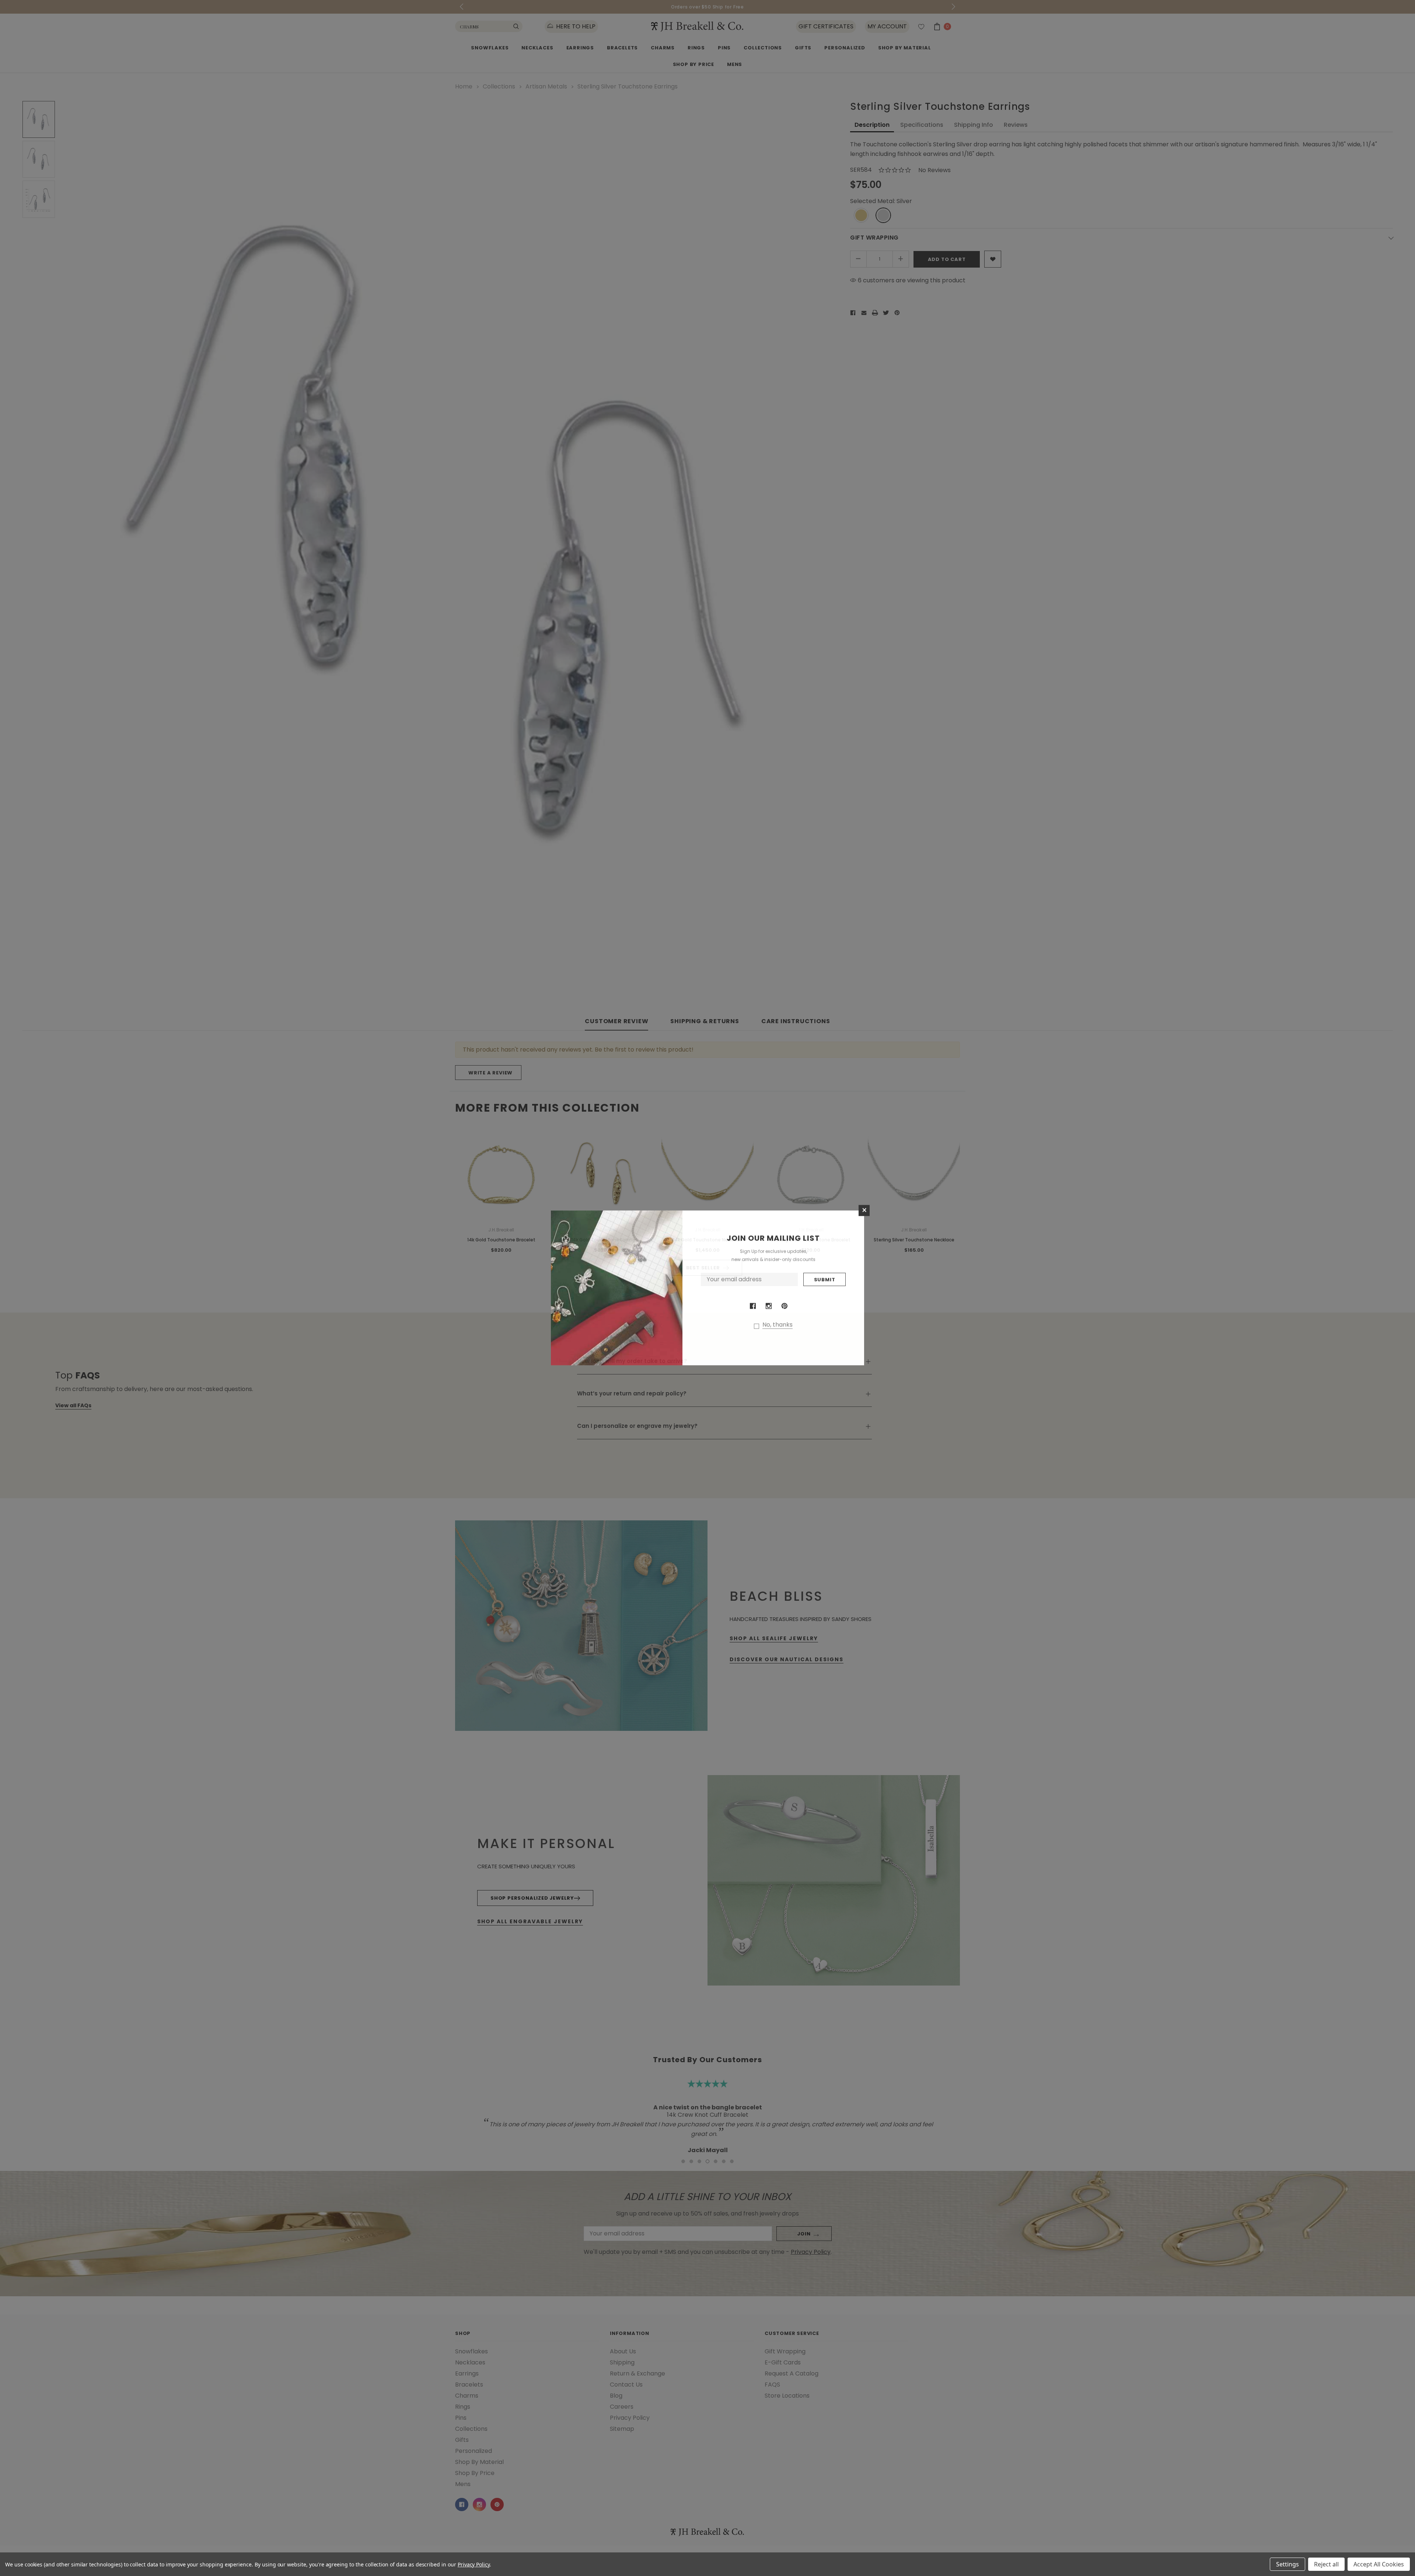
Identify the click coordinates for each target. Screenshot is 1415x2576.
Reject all (1326, 2564)
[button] (864, 1211)
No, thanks (778, 1325)
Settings (1288, 2564)
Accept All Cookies (1379, 2564)
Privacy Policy (474, 2564)
